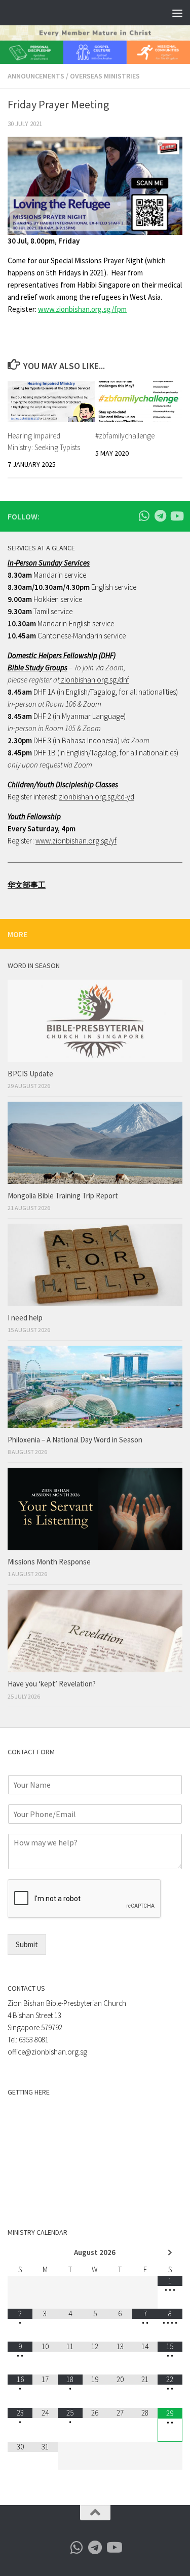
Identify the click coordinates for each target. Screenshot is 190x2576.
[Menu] (177, 13)
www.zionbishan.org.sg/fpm (82, 309)
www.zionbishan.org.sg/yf (76, 841)
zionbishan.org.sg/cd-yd (97, 797)
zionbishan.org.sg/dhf (94, 680)
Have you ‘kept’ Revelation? (52, 1684)
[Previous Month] (20, 2253)
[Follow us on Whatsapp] (144, 516)
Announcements (36, 76)
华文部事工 (27, 885)
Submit (27, 1944)
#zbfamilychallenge (125, 436)
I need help (25, 1318)
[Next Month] (170, 2253)
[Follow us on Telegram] (160, 516)
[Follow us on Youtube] (176, 516)
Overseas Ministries (105, 76)
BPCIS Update (30, 1074)
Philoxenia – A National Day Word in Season (75, 1440)
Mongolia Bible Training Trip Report (63, 1196)
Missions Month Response (50, 1562)
